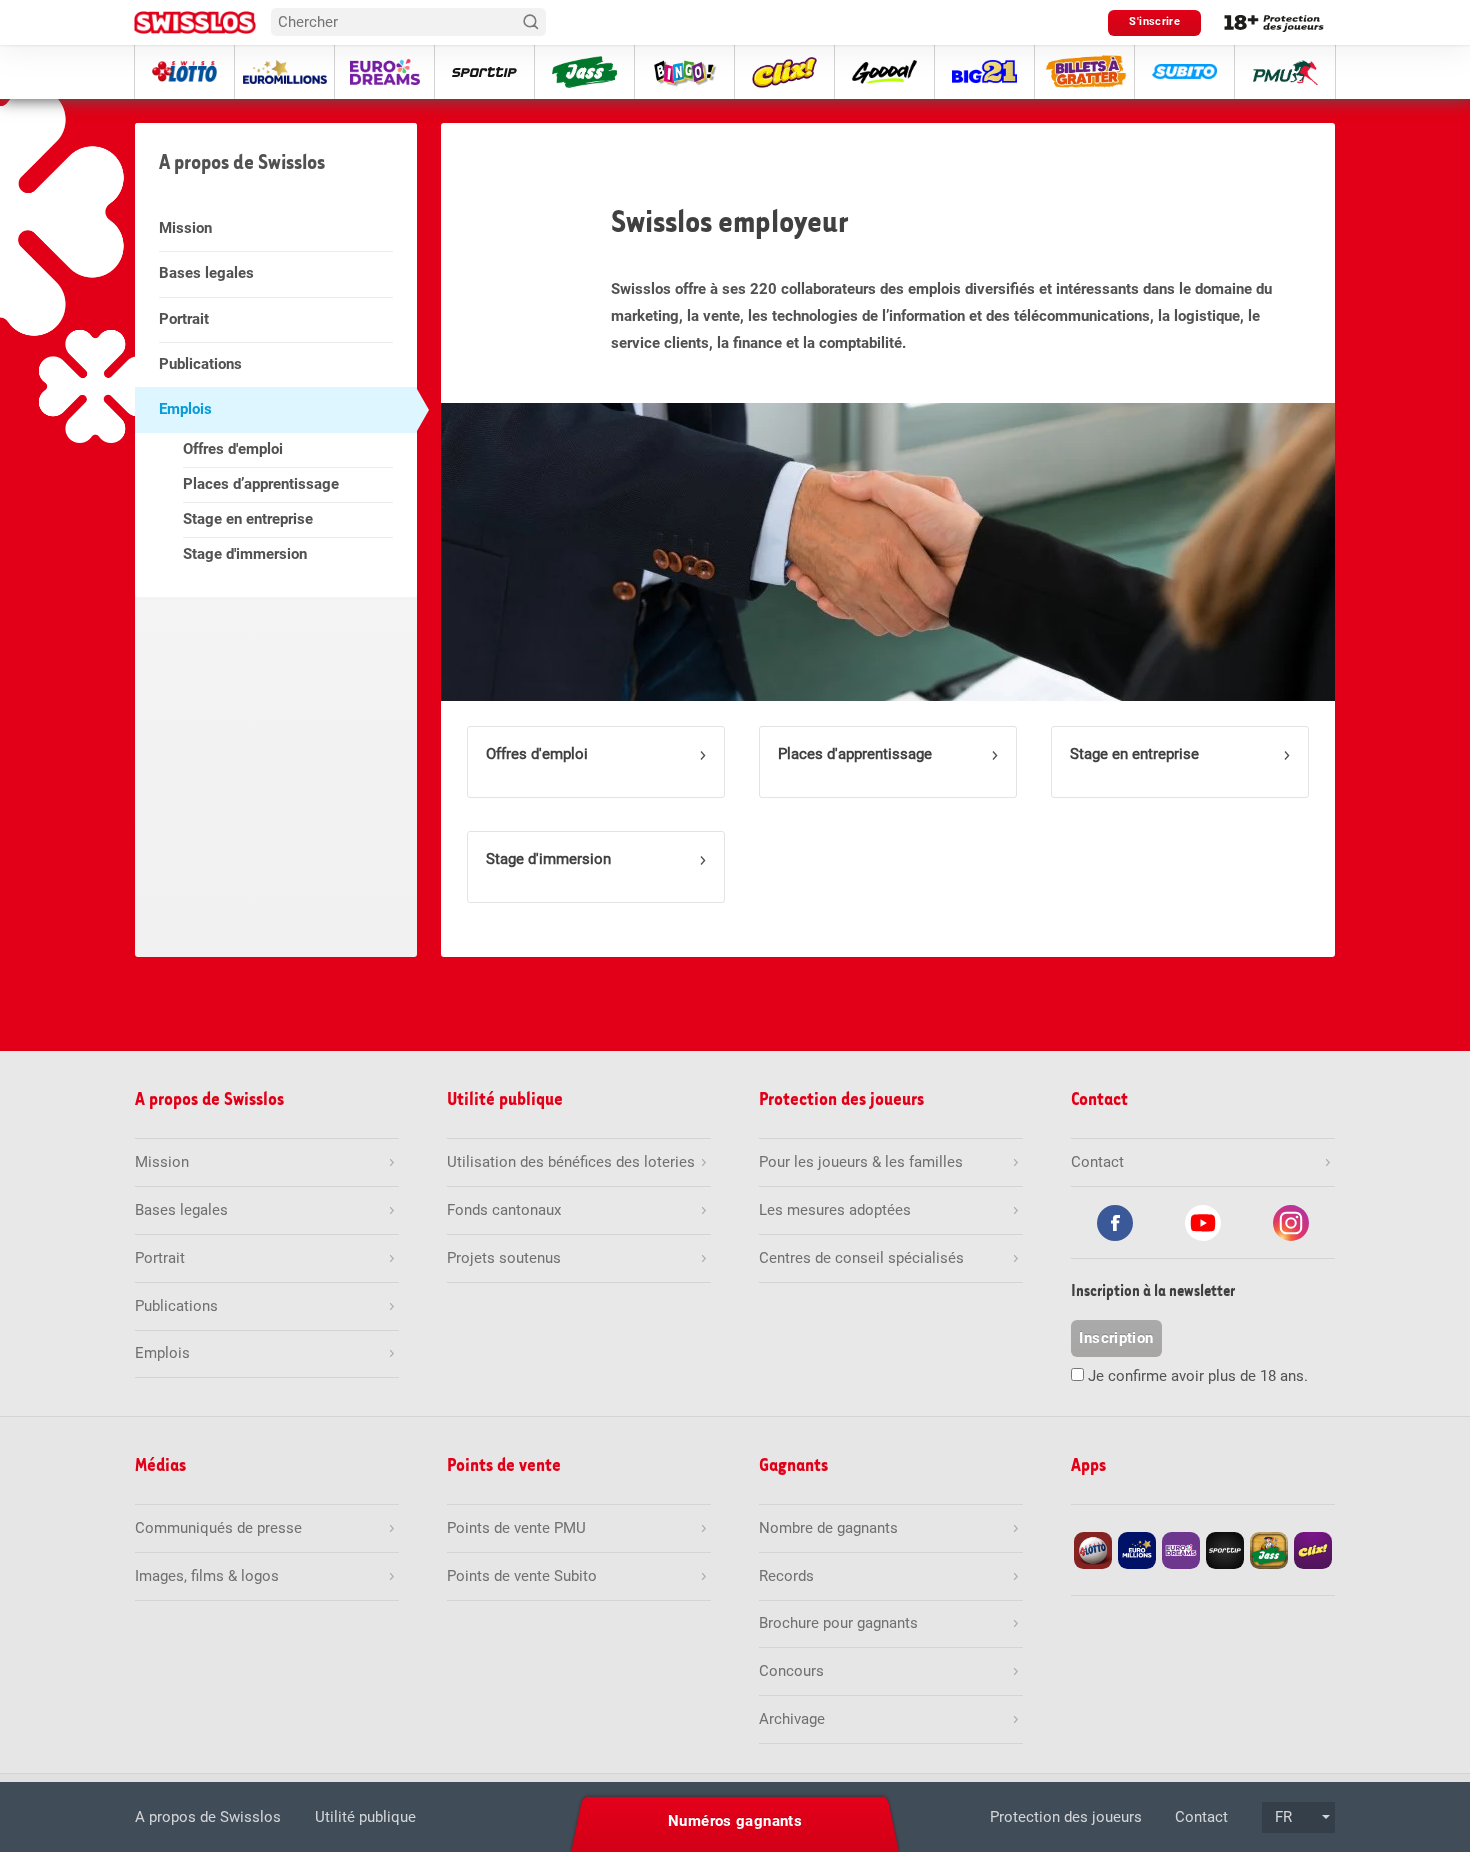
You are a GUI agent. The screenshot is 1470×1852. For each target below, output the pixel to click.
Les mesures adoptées (835, 1210)
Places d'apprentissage (855, 754)
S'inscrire (1154, 21)
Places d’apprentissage (261, 484)
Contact (1201, 1817)
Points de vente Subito (522, 1576)
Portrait (184, 319)
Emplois (185, 409)
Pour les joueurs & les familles (861, 1162)
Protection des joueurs (1066, 1817)
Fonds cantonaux (504, 1210)
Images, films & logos (207, 1576)
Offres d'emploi (233, 449)
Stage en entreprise (248, 519)
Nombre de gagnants (828, 1528)
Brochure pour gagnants (838, 1623)
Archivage (792, 1719)
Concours (791, 1671)
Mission (185, 228)
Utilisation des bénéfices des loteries (571, 1162)
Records (786, 1576)
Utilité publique (365, 1817)
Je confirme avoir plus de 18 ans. (1198, 1376)
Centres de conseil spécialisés (861, 1258)
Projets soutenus (504, 1258)
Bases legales (206, 273)
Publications (200, 364)
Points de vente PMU (516, 1528)
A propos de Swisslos (208, 1817)
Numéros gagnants (735, 1821)
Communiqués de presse (218, 1528)
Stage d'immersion (245, 554)
